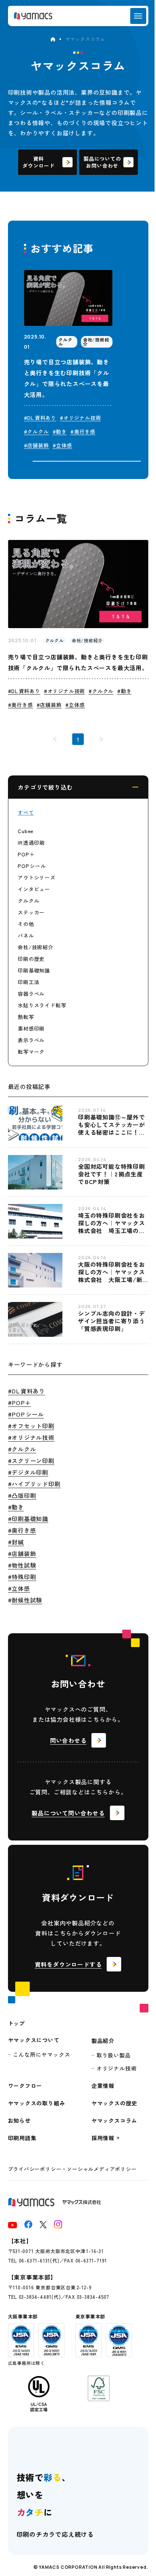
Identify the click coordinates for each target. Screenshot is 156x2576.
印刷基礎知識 (34, 970)
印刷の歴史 (31, 959)
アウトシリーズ (37, 877)
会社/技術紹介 (36, 947)
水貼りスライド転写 (42, 1005)
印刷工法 (28, 982)
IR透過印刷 (31, 843)
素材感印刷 (31, 1028)
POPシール (32, 866)
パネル (26, 935)
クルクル (28, 901)
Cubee (26, 831)
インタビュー (34, 889)
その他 (26, 924)
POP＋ (26, 854)
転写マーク (31, 1052)
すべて (26, 812)
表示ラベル (31, 1040)
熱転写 (26, 1017)
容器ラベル (31, 994)
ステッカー (31, 912)
